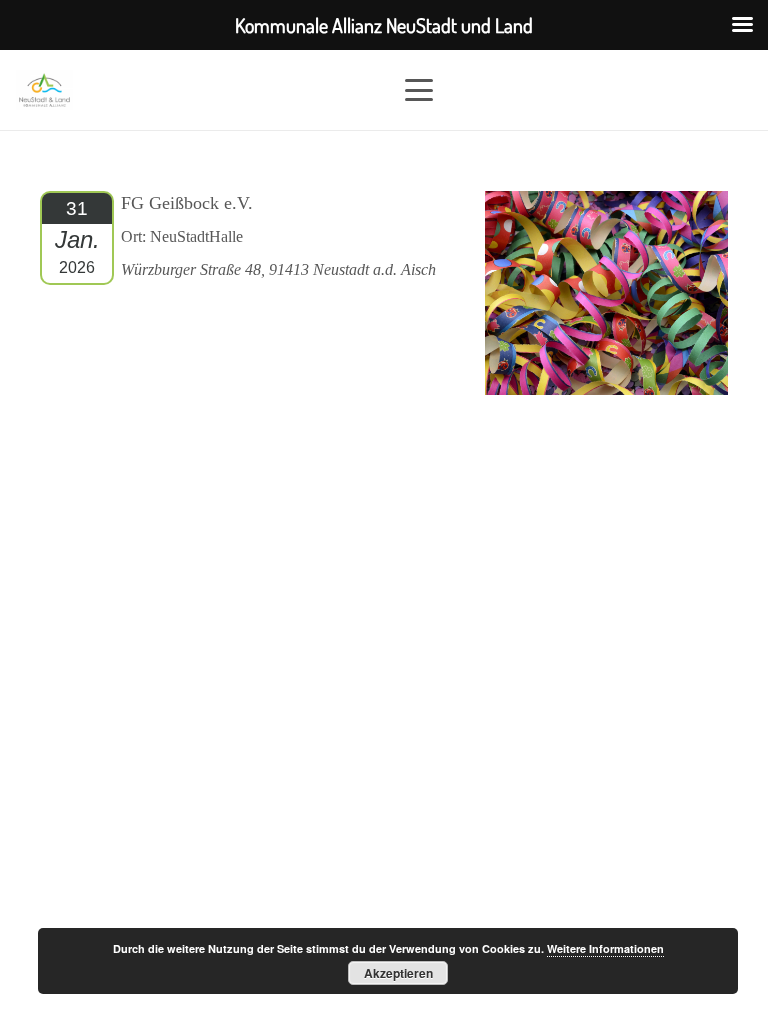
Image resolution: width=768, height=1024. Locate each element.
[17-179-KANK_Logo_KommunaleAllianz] (44, 90)
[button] (578, 90)
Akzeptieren (398, 973)
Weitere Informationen (605, 948)
